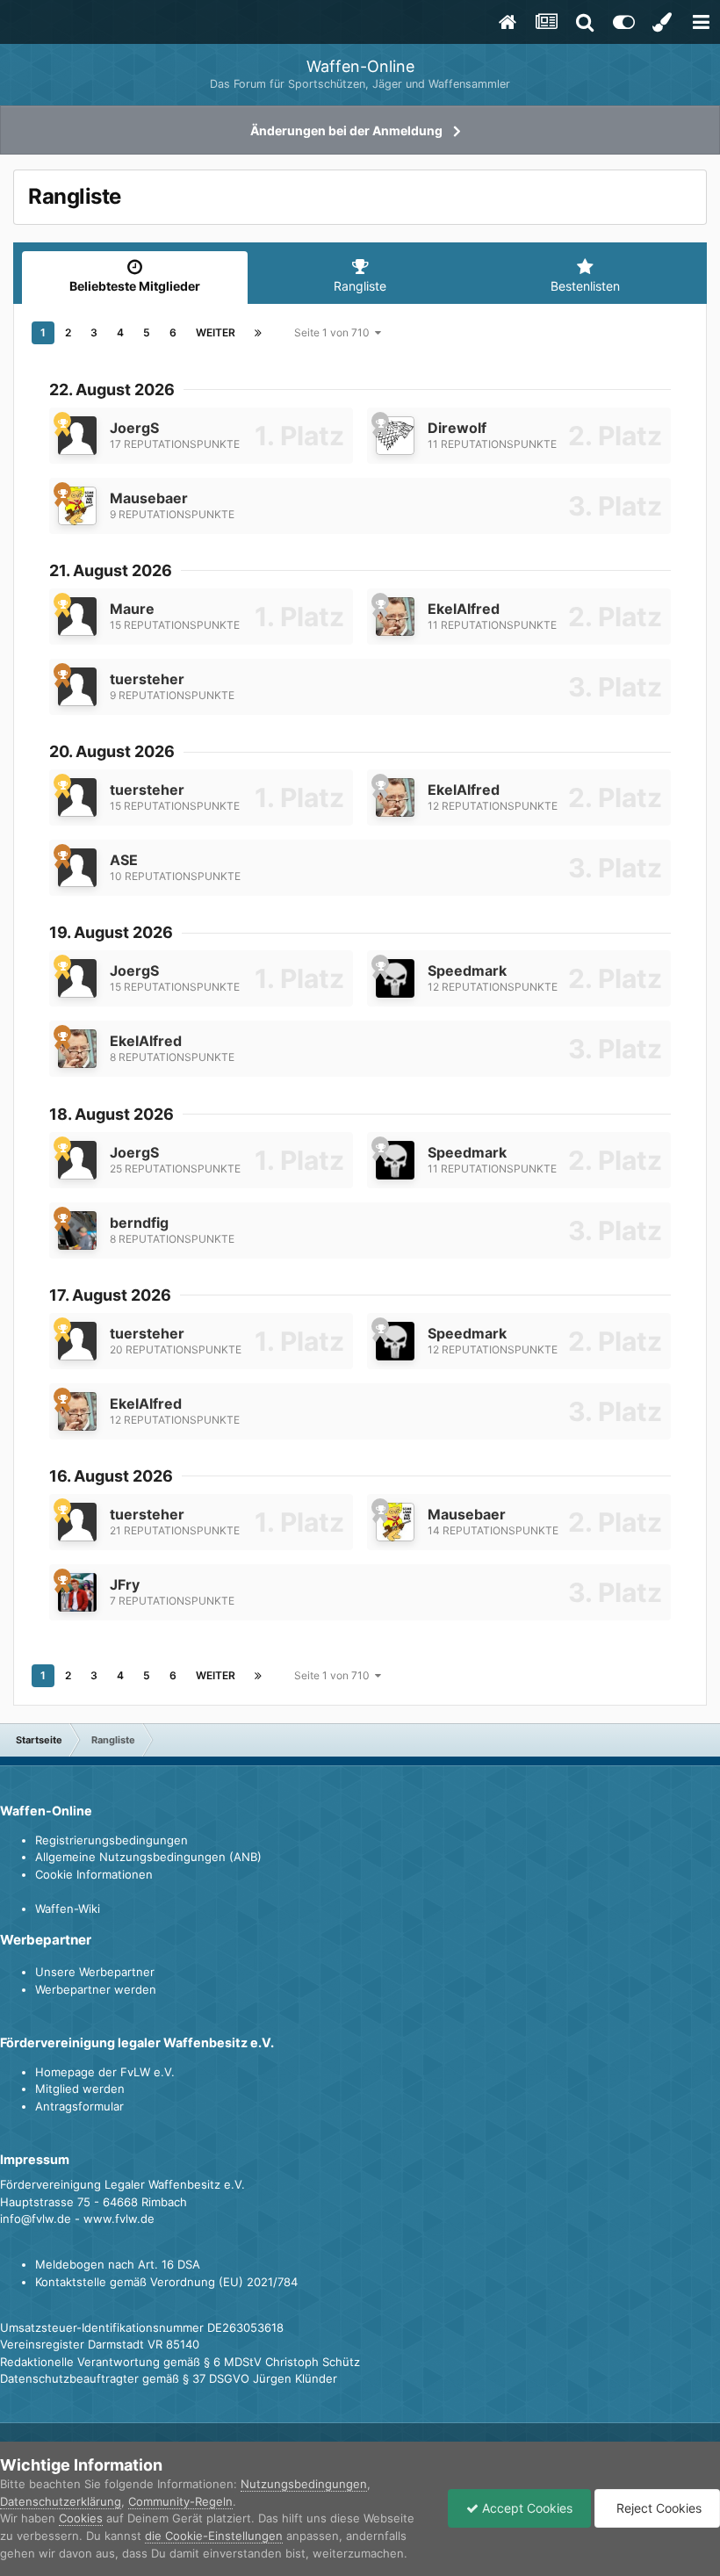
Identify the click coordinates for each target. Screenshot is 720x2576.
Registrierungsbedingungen (112, 1840)
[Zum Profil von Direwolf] (395, 436)
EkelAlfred (464, 609)
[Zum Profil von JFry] (77, 1592)
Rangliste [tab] (360, 286)
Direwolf (457, 428)
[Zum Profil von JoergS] (77, 436)
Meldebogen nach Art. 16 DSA (118, 2264)
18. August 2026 (112, 1114)
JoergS (134, 428)
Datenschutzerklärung (61, 2501)
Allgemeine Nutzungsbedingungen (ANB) (148, 1857)
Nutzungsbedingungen (304, 2484)
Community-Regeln (180, 2501)
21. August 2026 (111, 570)
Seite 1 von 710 (335, 332)
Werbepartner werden (96, 1989)
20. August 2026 (112, 751)
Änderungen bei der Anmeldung (346, 130)
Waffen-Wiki (68, 1909)
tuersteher (147, 679)
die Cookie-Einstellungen (214, 2536)
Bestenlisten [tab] (585, 286)
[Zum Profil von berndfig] (77, 1230)
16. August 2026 (111, 1476)
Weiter (216, 332)
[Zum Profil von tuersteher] (77, 687)
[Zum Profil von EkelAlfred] (395, 617)
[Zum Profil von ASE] (77, 868)
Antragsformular (79, 2106)
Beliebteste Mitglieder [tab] (135, 286)
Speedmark (467, 971)
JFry (125, 1584)
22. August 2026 (112, 390)
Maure (132, 609)
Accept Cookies (526, 2508)
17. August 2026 (110, 1295)
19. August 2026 (111, 932)
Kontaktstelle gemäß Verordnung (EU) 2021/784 (166, 2282)
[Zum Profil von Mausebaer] (77, 506)
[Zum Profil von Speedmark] (395, 978)
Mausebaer (149, 498)
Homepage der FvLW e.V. (105, 2072)
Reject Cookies (657, 2508)
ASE (124, 860)
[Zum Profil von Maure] (77, 617)
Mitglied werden (80, 2089)
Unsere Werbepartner (95, 1972)
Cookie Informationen (94, 1874)
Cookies (81, 2518)
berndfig (139, 1223)
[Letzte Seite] (258, 333)
